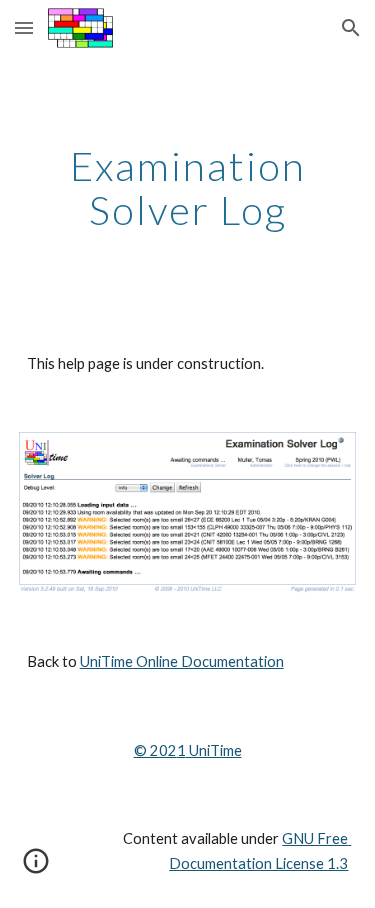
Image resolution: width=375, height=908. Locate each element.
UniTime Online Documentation (182, 661)
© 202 (155, 750)
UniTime (214, 750)
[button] (24, 27)
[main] (188, 188)
